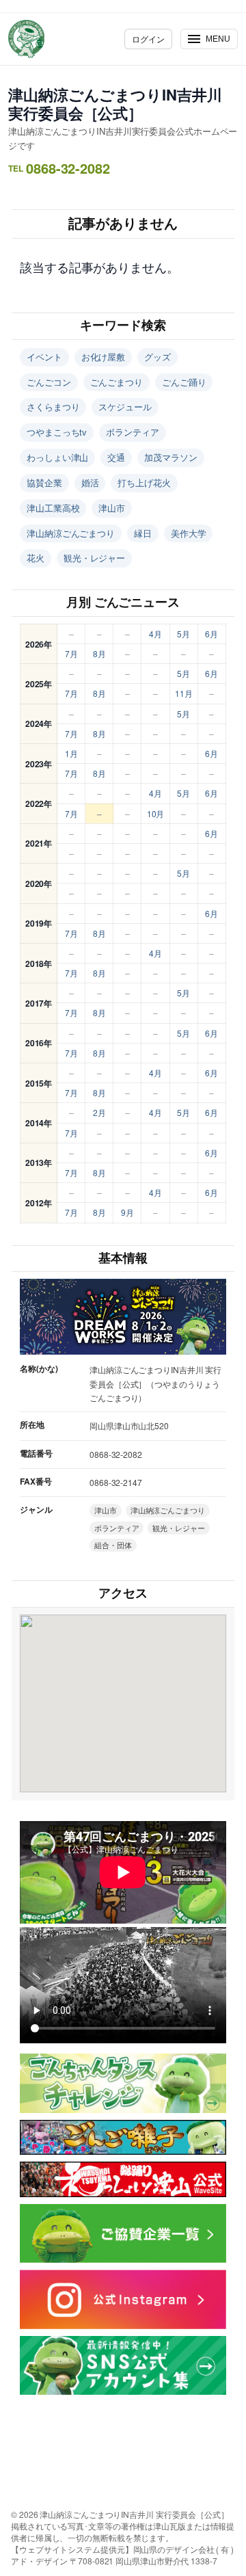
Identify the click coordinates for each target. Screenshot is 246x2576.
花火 (36, 558)
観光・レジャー (94, 558)
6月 (211, 634)
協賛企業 (44, 482)
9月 (127, 1212)
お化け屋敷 (104, 357)
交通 (116, 457)
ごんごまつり (117, 382)
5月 (183, 634)
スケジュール (125, 407)
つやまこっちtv (57, 432)
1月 (71, 753)
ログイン (148, 39)
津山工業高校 (53, 508)
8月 (99, 653)
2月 (99, 1112)
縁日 (143, 533)
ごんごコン (49, 382)
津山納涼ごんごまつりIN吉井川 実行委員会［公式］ (115, 104)
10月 (156, 813)
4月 (155, 634)
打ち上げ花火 (144, 482)
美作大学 (189, 533)
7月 (71, 653)
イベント (44, 357)
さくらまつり (53, 407)
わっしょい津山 (57, 457)
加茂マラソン (170, 457)
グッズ (158, 357)
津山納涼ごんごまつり (71, 533)
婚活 (90, 482)
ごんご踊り (184, 382)
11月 (184, 693)
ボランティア (132, 432)
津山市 (112, 508)
